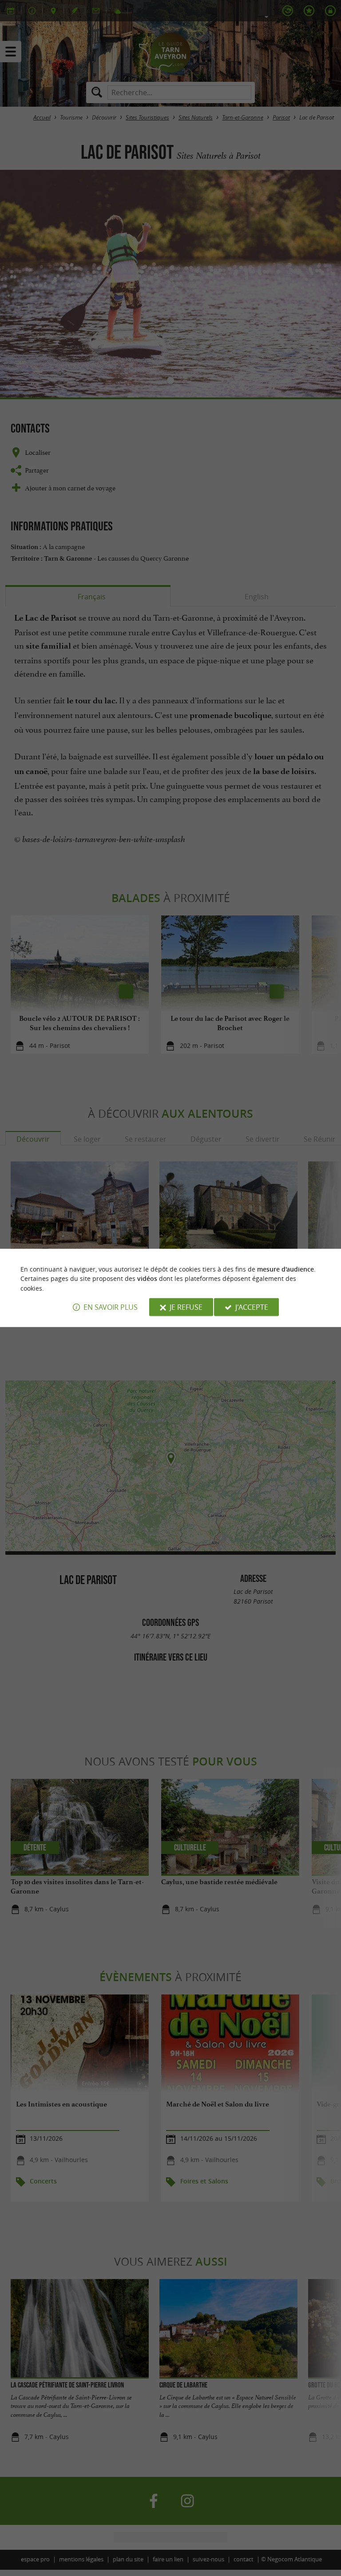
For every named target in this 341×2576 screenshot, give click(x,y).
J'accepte (252, 1307)
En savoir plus (111, 1307)
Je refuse (186, 1307)
